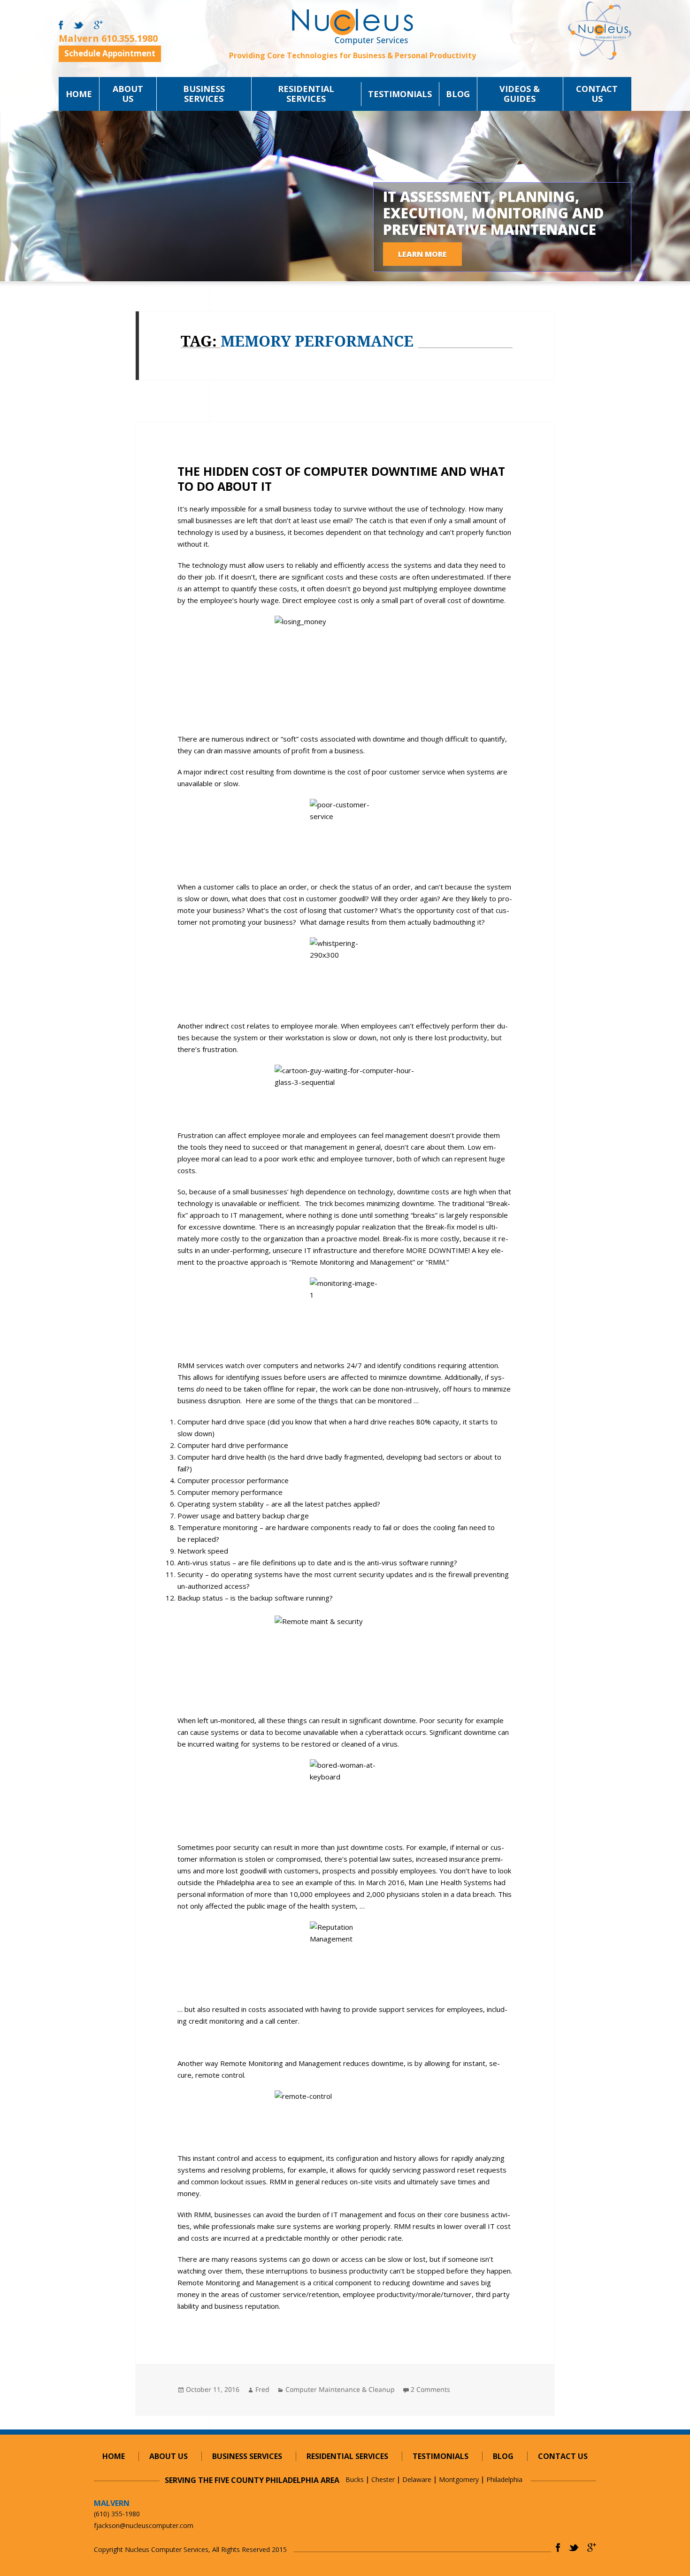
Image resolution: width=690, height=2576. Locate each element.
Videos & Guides (520, 94)
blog (458, 94)
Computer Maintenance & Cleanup (340, 2389)
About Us (128, 94)
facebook (61, 25)
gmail (98, 25)
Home (79, 94)
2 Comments (430, 2389)
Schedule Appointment (110, 53)
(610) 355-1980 (117, 2514)
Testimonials (400, 94)
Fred (262, 2389)
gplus (592, 2548)
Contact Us (597, 94)
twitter (78, 25)
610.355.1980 (130, 38)
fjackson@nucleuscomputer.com (144, 2526)
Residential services (306, 94)
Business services (204, 94)
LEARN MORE (422, 254)
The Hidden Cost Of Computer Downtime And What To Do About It (341, 479)
